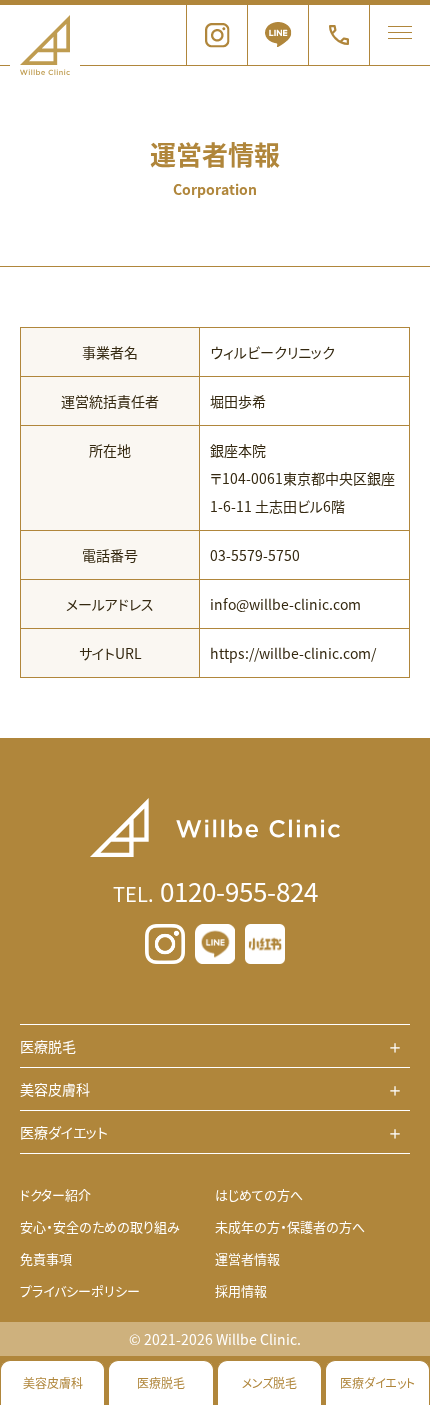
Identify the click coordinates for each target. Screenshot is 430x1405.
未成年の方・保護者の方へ (290, 1226)
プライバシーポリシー (80, 1290)
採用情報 (241, 1290)
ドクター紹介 (55, 1194)
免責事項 (46, 1258)
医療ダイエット (377, 1382)
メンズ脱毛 (269, 1382)
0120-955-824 (215, 891)
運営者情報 (247, 1258)
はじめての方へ (259, 1194)
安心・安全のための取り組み (100, 1226)
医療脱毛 (161, 1382)
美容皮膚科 (53, 1382)
